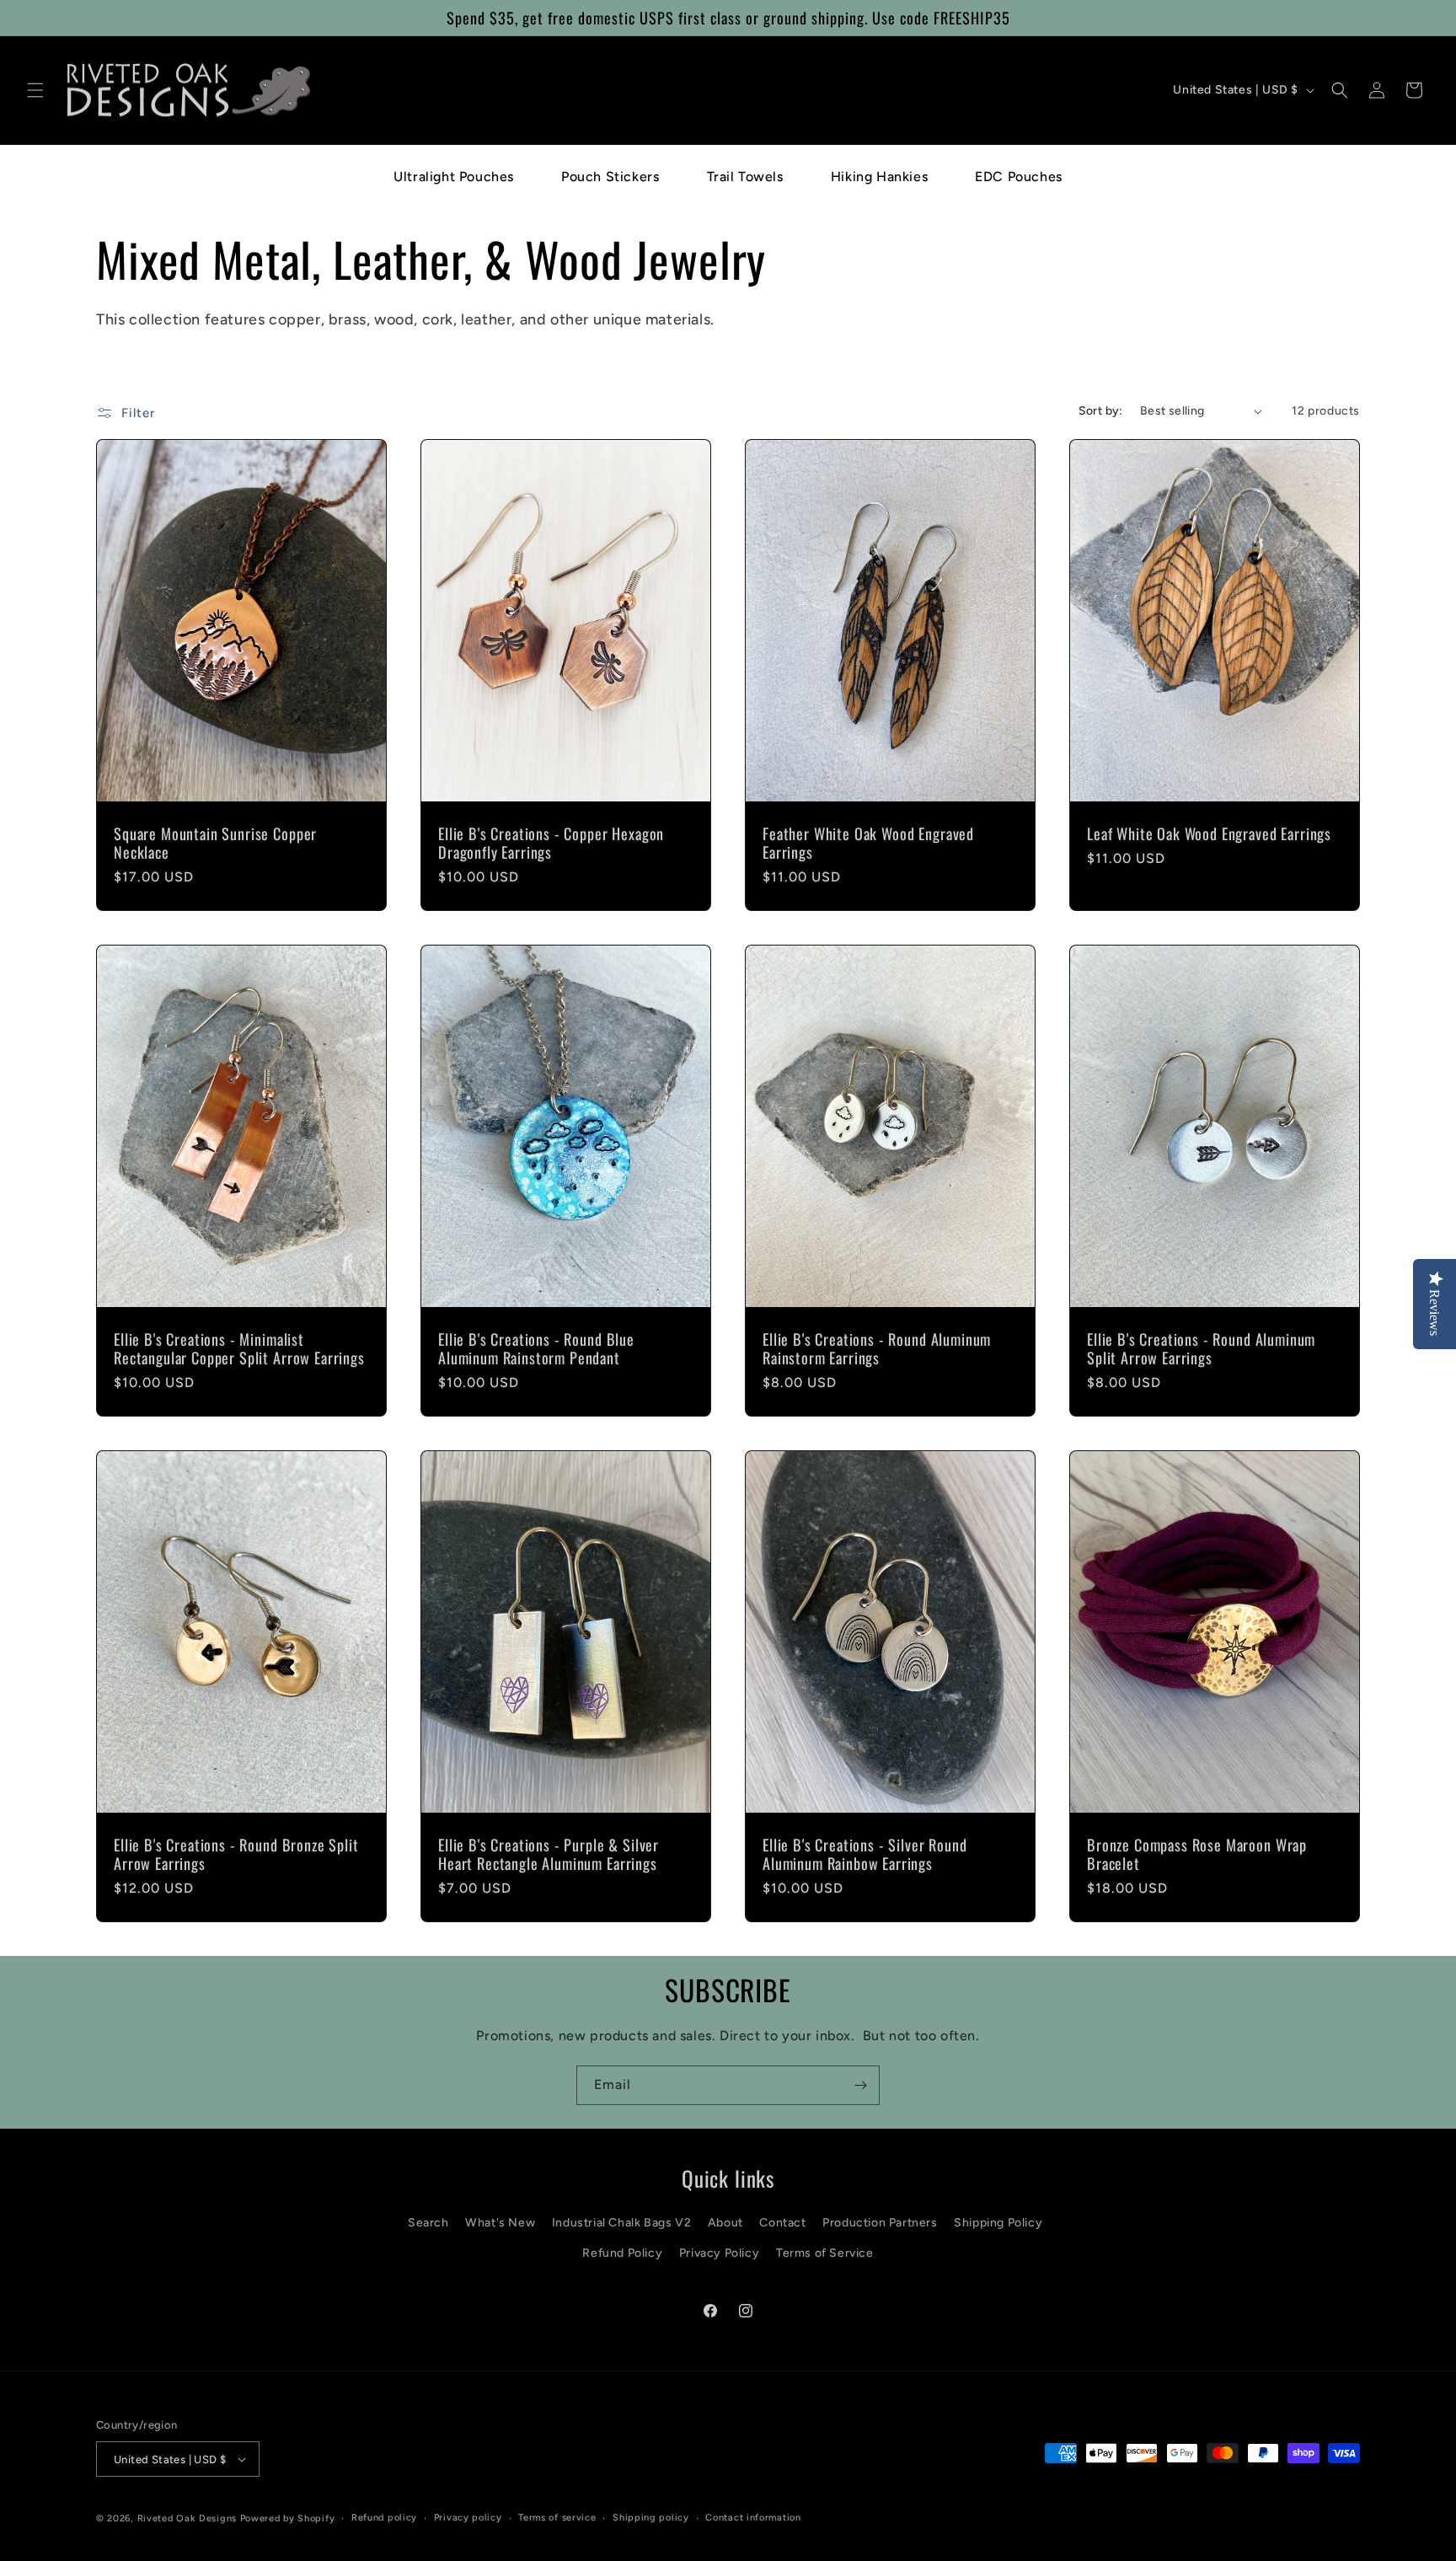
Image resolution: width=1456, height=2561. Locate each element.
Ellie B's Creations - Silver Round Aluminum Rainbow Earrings (865, 1854)
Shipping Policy (998, 2223)
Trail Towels (745, 177)
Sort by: (1101, 411)
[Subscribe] (860, 2085)
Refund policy (384, 2518)
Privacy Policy (719, 2253)
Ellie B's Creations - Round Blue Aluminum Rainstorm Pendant (536, 1348)
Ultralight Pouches (454, 177)
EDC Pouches (1019, 177)
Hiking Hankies (879, 177)
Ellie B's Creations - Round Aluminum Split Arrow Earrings (1201, 1348)
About (725, 2223)
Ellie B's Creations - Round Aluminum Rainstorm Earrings (877, 1348)
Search (428, 2223)
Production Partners (880, 2223)
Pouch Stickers (610, 177)
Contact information (753, 2518)
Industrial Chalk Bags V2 (621, 2223)
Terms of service (557, 2518)
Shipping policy (651, 2518)
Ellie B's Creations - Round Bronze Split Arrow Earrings (236, 1854)
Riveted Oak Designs (187, 2518)
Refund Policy (622, 2253)
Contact (782, 2223)
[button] (35, 90)
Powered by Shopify (288, 2518)
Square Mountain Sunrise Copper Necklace (215, 843)
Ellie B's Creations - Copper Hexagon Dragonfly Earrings (551, 843)
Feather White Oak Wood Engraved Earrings (868, 843)
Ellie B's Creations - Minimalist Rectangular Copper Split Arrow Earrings (239, 1348)
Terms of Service (825, 2253)
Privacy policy (468, 2518)
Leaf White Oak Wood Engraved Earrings (1209, 833)
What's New (500, 2223)
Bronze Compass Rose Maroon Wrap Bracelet (1197, 1854)
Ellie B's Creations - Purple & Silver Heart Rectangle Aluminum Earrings (549, 1854)
